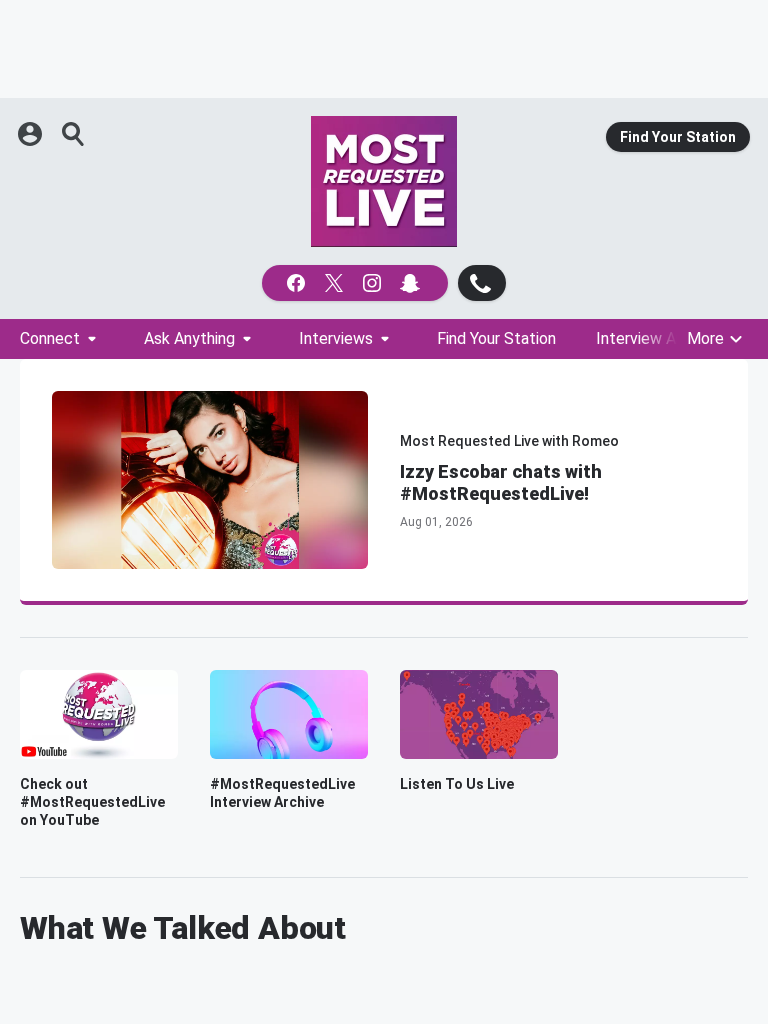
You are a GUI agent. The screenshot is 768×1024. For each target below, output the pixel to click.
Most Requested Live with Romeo (509, 441)
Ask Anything (189, 338)
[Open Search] (74, 134)
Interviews (336, 338)
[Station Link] (384, 181)
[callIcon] (482, 283)
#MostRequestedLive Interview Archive (282, 793)
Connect (50, 338)
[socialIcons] (355, 283)
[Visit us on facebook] (298, 283)
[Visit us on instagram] (374, 283)
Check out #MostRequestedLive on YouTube (92, 802)
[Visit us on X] (336, 283)
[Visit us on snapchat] (412, 283)
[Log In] (32, 134)
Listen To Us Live (457, 784)
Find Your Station (678, 137)
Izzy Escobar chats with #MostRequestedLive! (501, 482)
